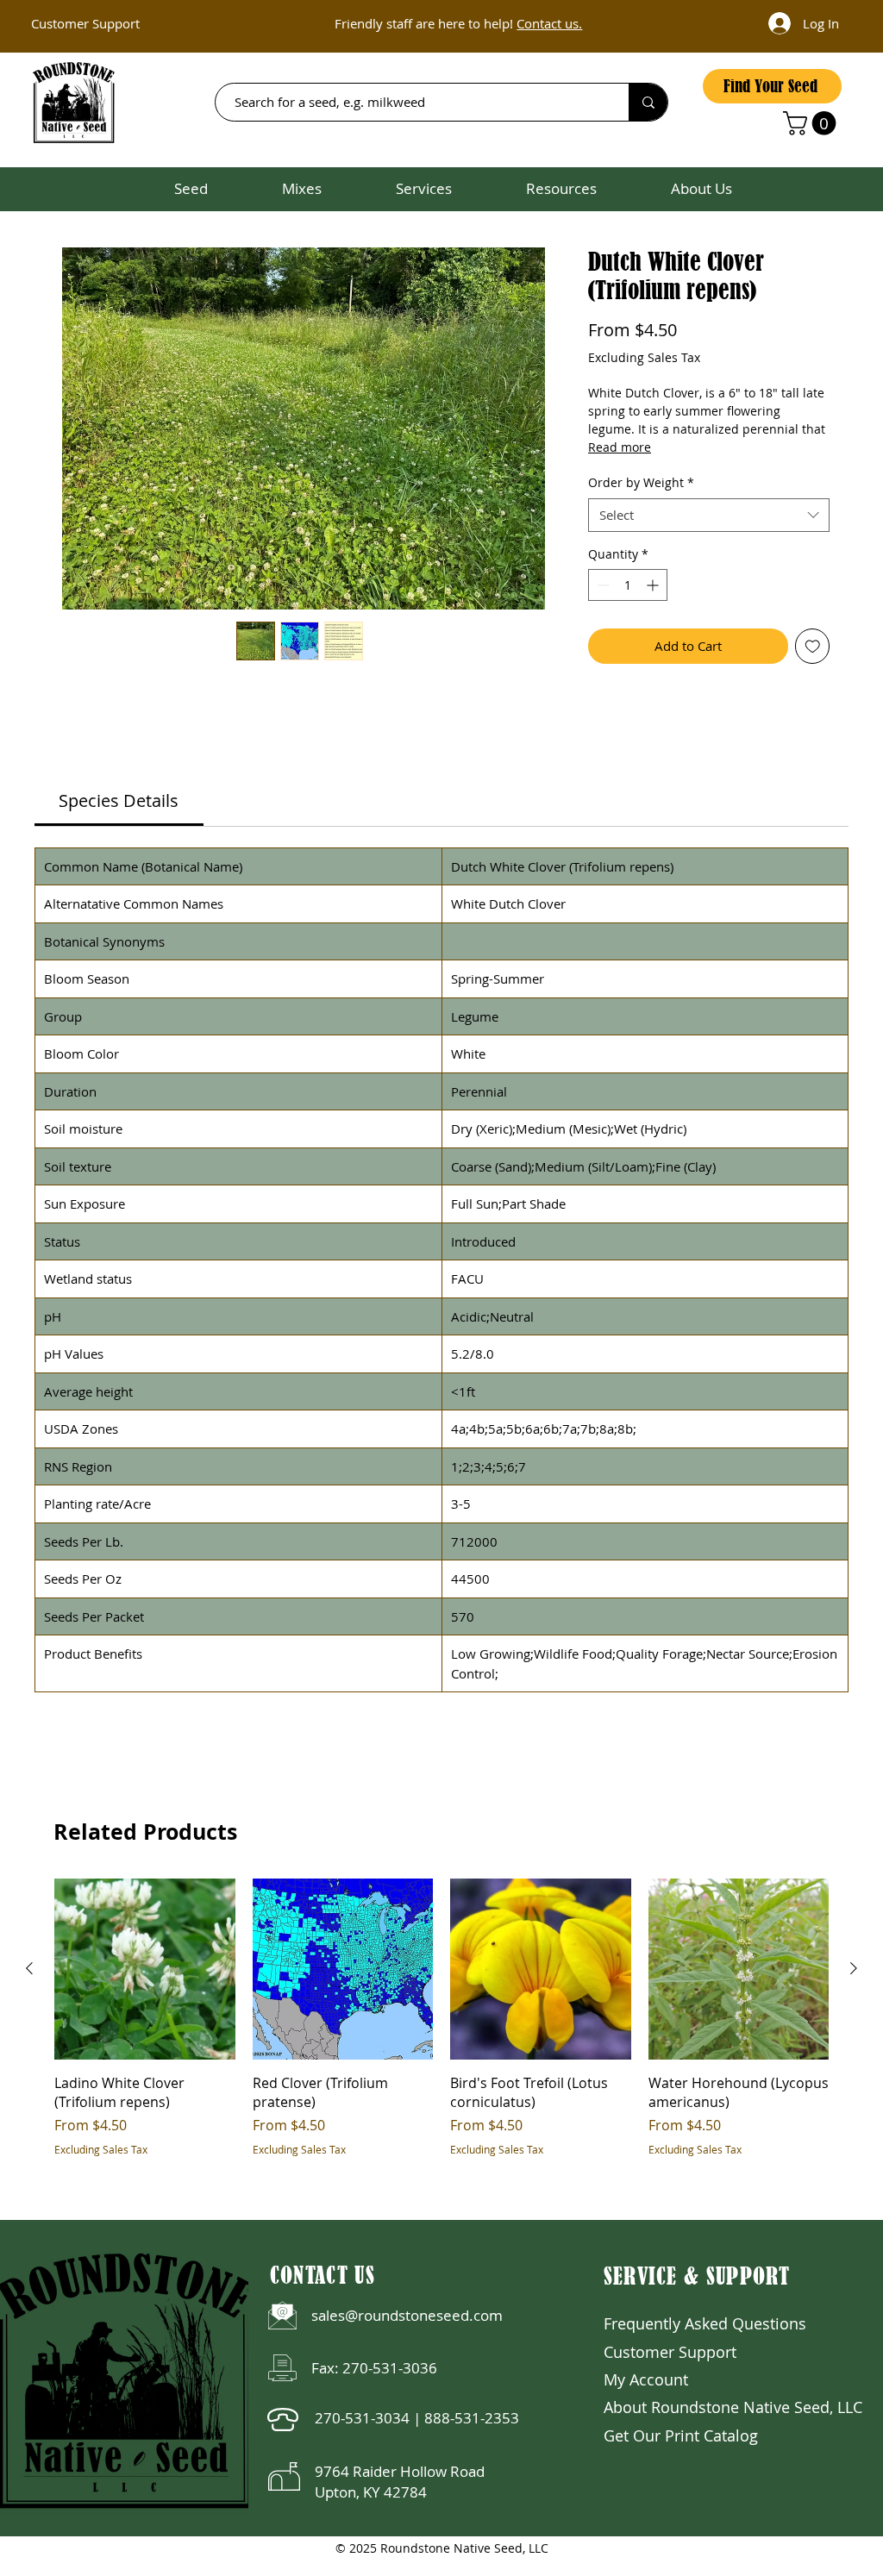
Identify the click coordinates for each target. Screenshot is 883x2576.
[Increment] (654, 585)
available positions (508, 29)
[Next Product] (854, 1968)
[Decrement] (601, 585)
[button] (812, 123)
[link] (119, 800)
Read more (620, 447)
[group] (441, 2018)
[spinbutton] (628, 585)
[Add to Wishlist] (813, 646)
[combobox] (709, 515)
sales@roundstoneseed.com (407, 2315)
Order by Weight (641, 482)
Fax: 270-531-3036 (374, 2368)
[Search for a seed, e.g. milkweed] (648, 102)
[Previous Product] (29, 1968)
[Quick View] (145, 1969)
